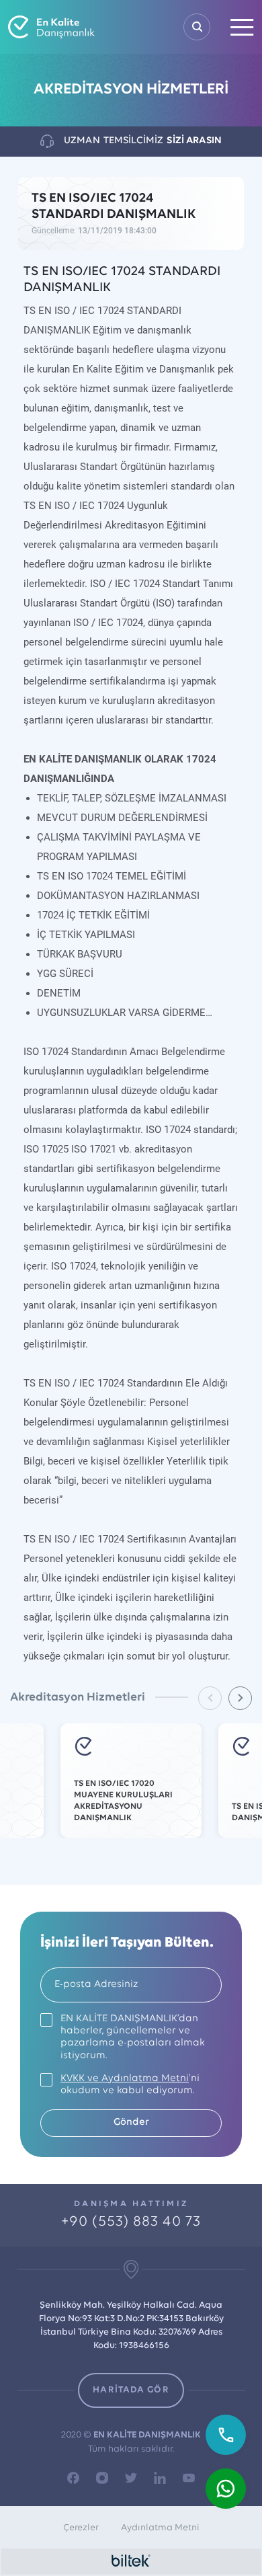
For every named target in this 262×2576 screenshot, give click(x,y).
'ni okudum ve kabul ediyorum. (130, 2085)
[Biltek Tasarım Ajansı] (131, 2561)
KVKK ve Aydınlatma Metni (125, 2079)
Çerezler (81, 2528)
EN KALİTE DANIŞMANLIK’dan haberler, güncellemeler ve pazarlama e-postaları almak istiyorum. (133, 2037)
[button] (240, 1698)
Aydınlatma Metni (160, 2528)
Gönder (131, 2122)
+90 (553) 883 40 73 (131, 2222)
